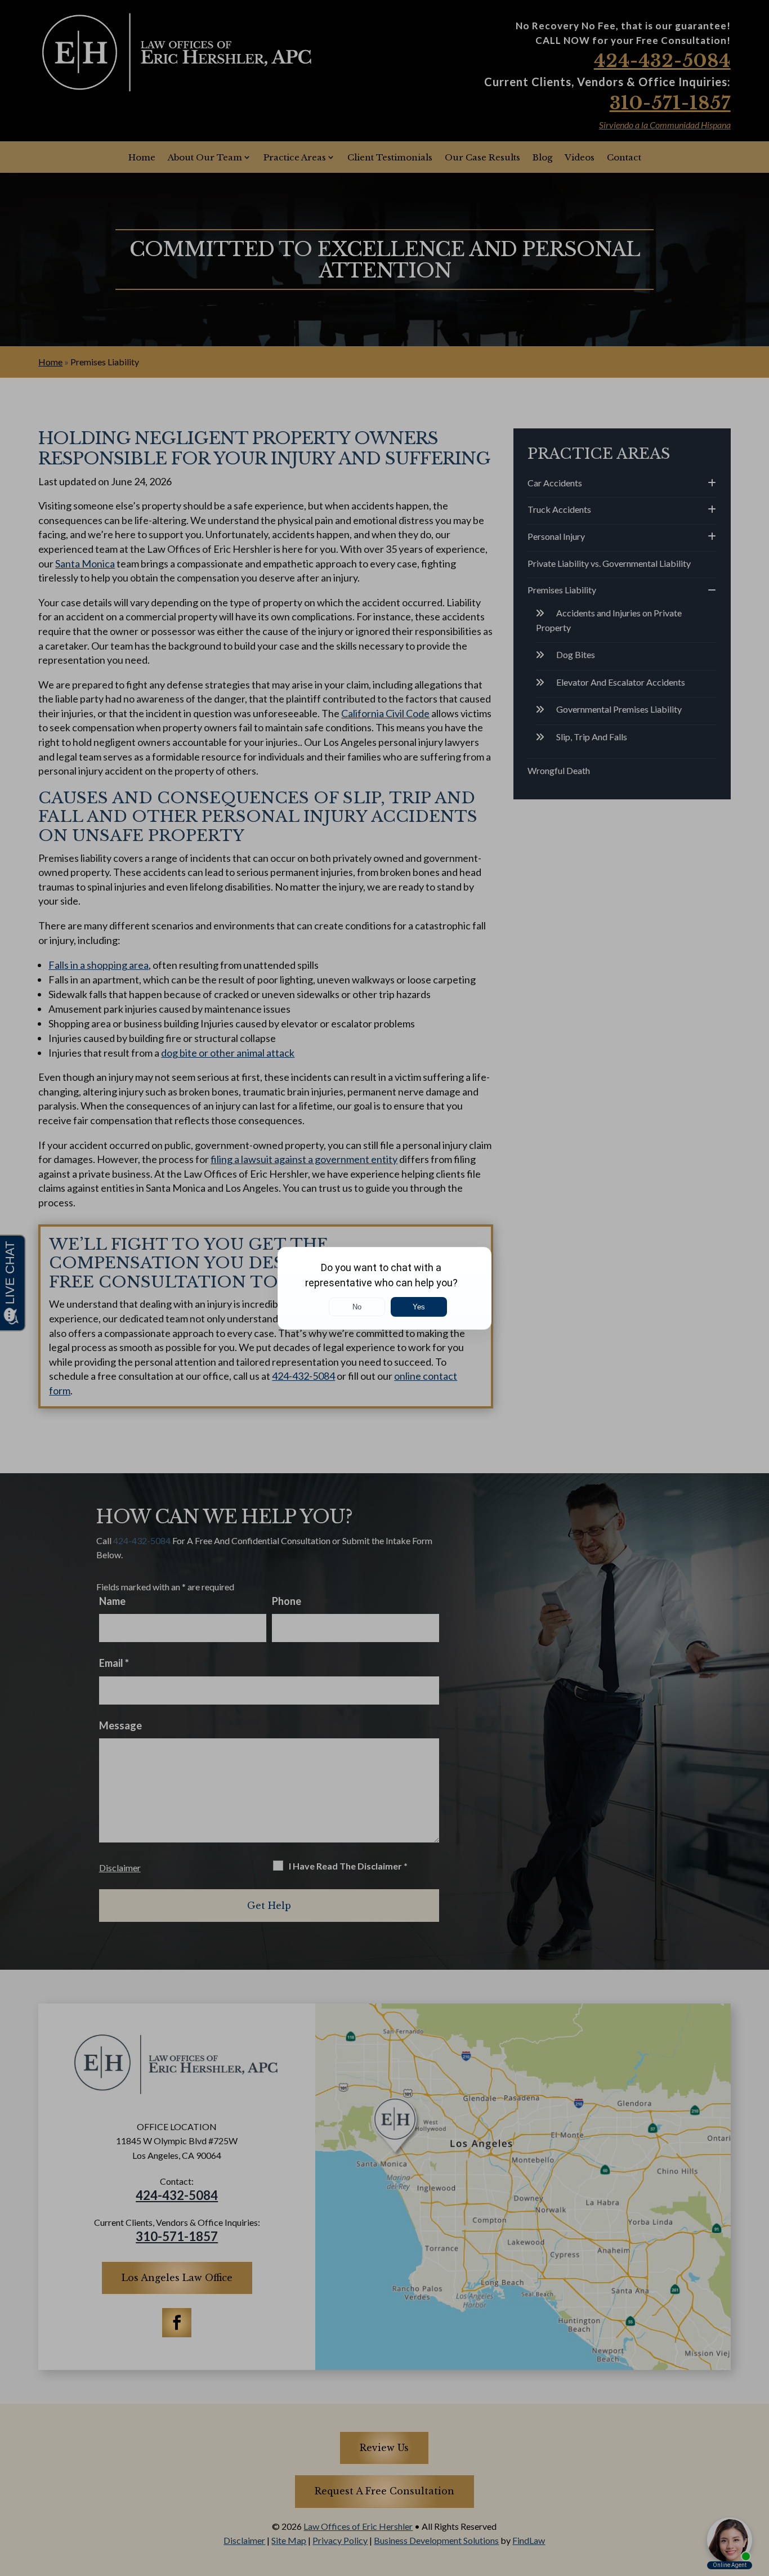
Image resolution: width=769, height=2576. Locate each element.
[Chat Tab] (384, 1288)
